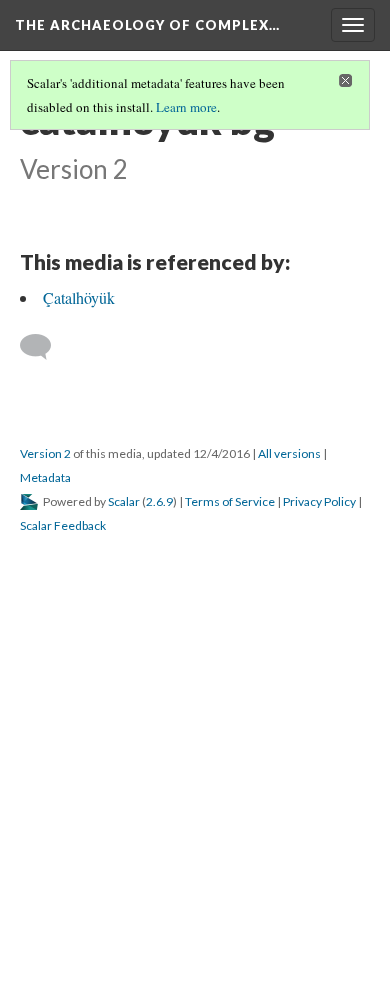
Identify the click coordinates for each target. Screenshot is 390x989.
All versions (289, 830)
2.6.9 (159, 878)
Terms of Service (230, 878)
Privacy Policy (319, 878)
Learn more (186, 107)
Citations (218, 500)
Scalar (124, 878)
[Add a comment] (44, 724)
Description (67, 500)
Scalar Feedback (63, 902)
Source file (304, 500)
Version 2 (45, 830)
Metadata (45, 854)
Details (147, 500)
